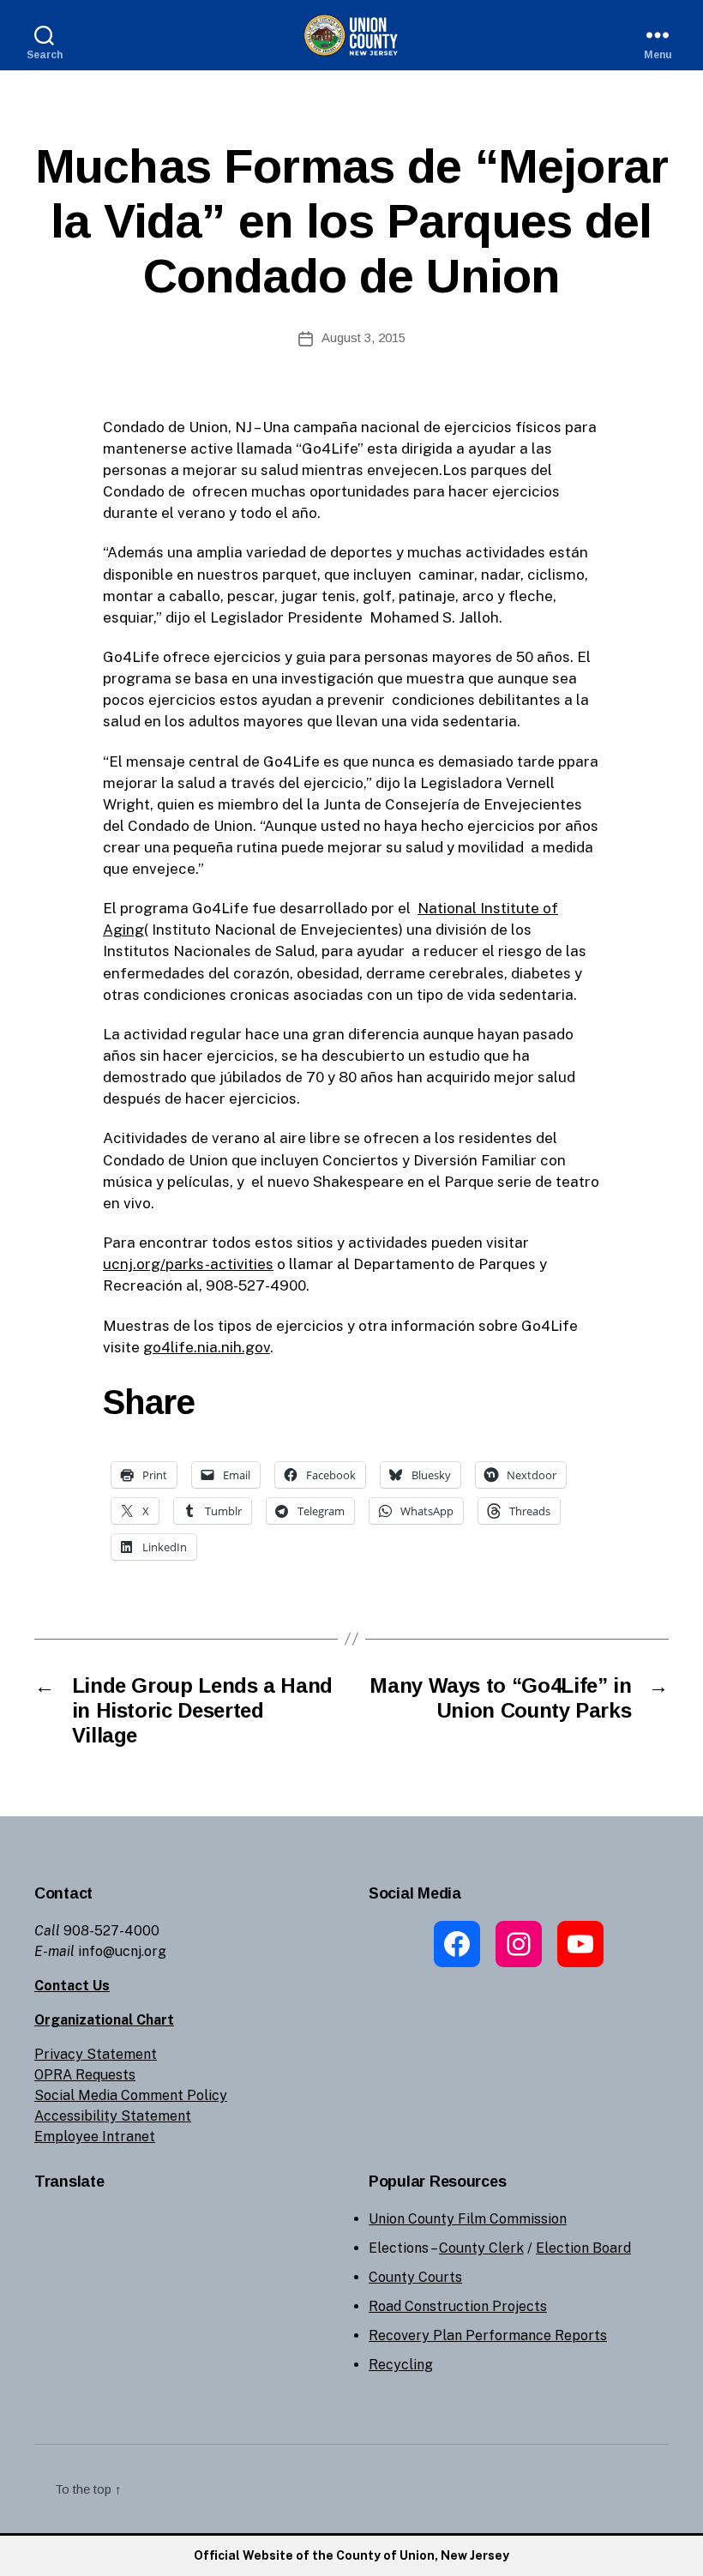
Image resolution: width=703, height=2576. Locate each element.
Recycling (401, 2365)
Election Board (583, 2248)
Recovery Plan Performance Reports (488, 2335)
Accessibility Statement (113, 2116)
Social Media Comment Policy (131, 2095)
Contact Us (72, 1986)
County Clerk (481, 2248)
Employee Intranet (95, 2137)
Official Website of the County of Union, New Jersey (351, 2555)
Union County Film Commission (468, 2219)
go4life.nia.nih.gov (207, 1347)
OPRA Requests (85, 2075)
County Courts (415, 2277)
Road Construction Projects (458, 2306)
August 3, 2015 (364, 337)
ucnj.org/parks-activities (188, 1264)
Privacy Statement (96, 2054)
